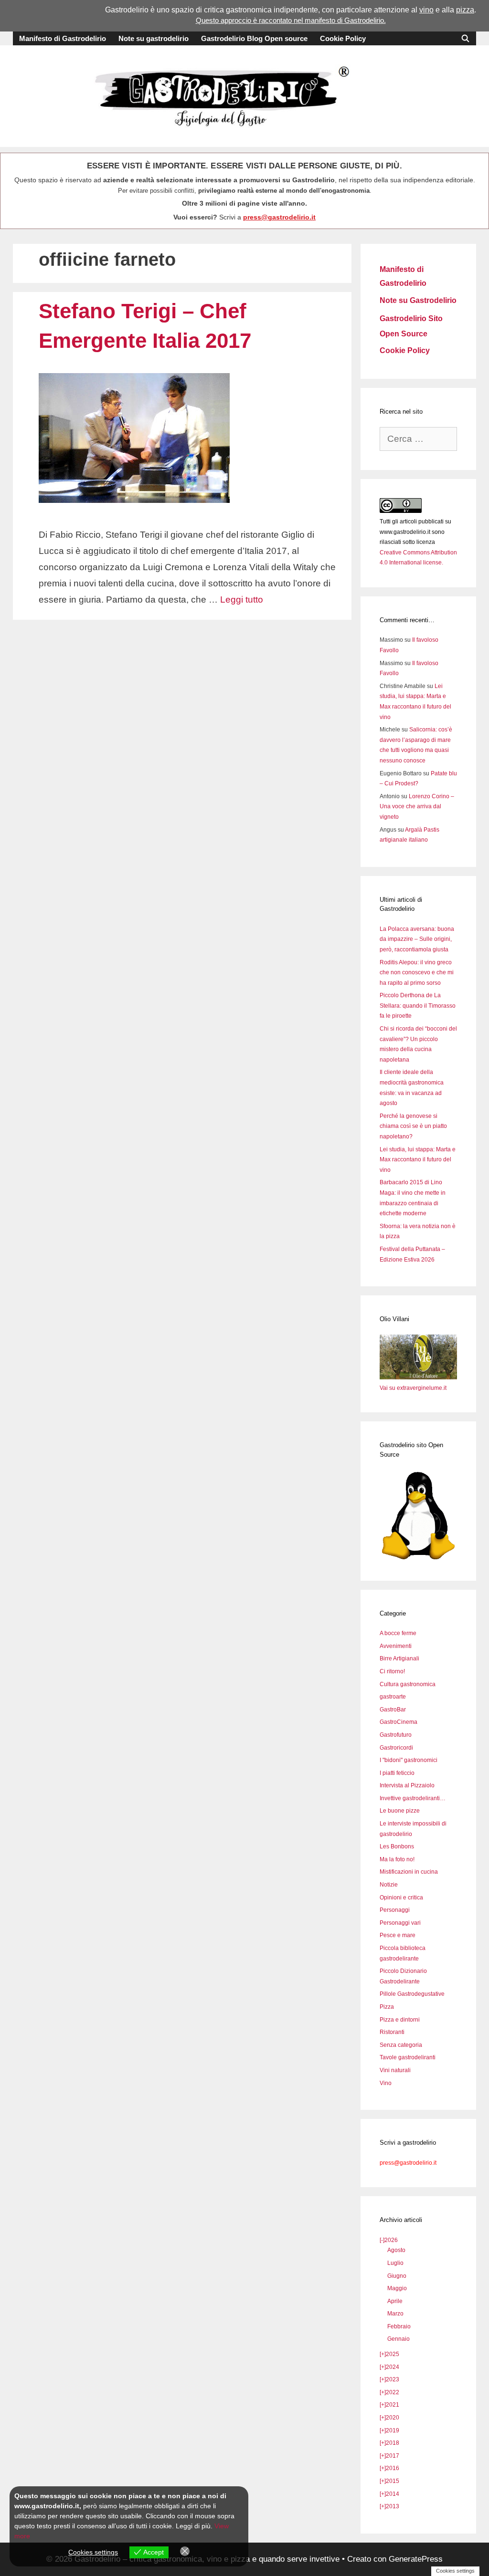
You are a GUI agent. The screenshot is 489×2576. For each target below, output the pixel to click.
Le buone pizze (400, 1811)
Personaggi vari (400, 1923)
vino (426, 10)
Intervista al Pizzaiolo (407, 1785)
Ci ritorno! (392, 1671)
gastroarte (393, 1697)
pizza (465, 10)
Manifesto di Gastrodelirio (63, 38)
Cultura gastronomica (408, 1684)
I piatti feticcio (397, 1773)
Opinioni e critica (401, 1898)
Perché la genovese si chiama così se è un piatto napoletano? (413, 1126)
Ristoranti (392, 2032)
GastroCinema (399, 1722)
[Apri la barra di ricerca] (465, 38)
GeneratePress (416, 2559)
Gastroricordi (396, 1748)
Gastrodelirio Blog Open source (254, 38)
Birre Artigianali (399, 1658)
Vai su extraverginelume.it (413, 1388)
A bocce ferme (398, 1633)
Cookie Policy (343, 38)
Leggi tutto (242, 600)
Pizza (387, 2007)
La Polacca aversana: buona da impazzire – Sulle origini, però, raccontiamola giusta (417, 939)
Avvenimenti (396, 1646)
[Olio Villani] (418, 1377)
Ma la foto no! (397, 1859)
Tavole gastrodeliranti (408, 2057)
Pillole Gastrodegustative (412, 1994)
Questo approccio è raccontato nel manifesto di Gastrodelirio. (291, 20)
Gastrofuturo (396, 1735)
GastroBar (393, 1710)
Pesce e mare (398, 1935)
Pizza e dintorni (400, 2020)
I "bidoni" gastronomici (409, 1760)
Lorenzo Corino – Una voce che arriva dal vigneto (417, 807)
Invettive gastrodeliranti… (413, 1798)
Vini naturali (395, 2070)
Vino (386, 2083)
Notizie (389, 1885)
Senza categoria (401, 2045)
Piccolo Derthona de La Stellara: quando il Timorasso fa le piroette (418, 1006)
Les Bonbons (397, 1846)
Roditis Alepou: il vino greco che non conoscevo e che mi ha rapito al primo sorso (417, 973)
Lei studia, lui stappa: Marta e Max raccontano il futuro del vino (418, 1160)
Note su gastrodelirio (154, 38)
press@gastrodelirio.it (279, 217)
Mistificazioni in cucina (409, 1872)
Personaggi (395, 1910)
